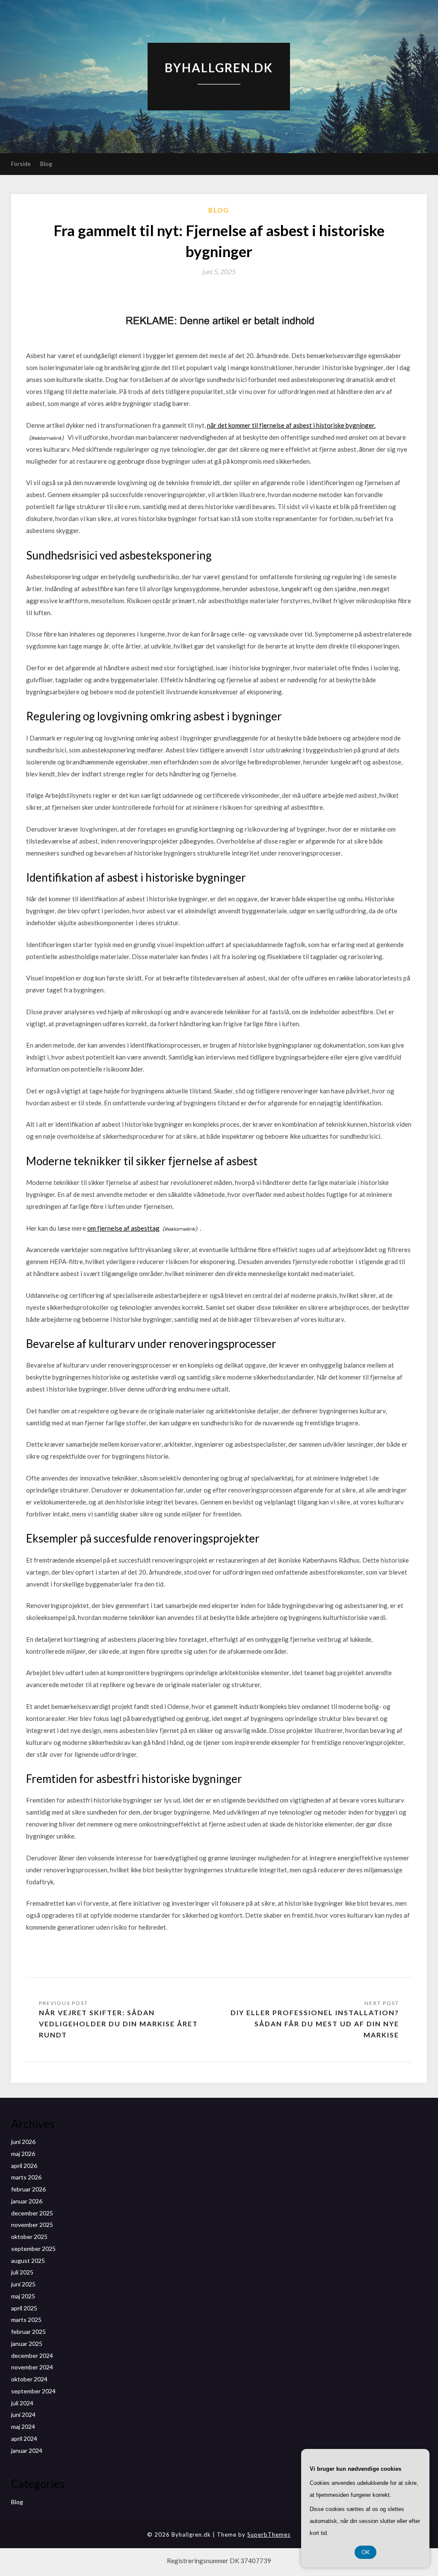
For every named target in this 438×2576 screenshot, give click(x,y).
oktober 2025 (29, 2237)
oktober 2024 (29, 2379)
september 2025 (33, 2249)
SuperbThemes (269, 2535)
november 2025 (32, 2225)
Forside (21, 164)
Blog (46, 164)
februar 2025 (28, 2332)
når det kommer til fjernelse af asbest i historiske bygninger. (291, 425)
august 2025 (28, 2261)
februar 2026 (28, 2189)
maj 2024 (23, 2426)
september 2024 (33, 2391)
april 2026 (24, 2166)
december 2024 (32, 2355)
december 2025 (32, 2213)
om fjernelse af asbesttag (123, 1228)
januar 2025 (27, 2344)
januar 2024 (27, 2450)
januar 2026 (27, 2201)
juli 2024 (22, 2403)
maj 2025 (23, 2296)
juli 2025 (22, 2272)
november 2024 (32, 2367)
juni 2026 (23, 2142)
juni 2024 (23, 2415)
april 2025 (24, 2308)
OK (365, 2552)
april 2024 (24, 2438)
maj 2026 (23, 2154)
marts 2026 (26, 2177)
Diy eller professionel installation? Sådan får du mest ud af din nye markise (315, 2024)
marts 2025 (26, 2320)
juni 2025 (23, 2284)
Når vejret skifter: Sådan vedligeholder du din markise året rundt (118, 2024)
